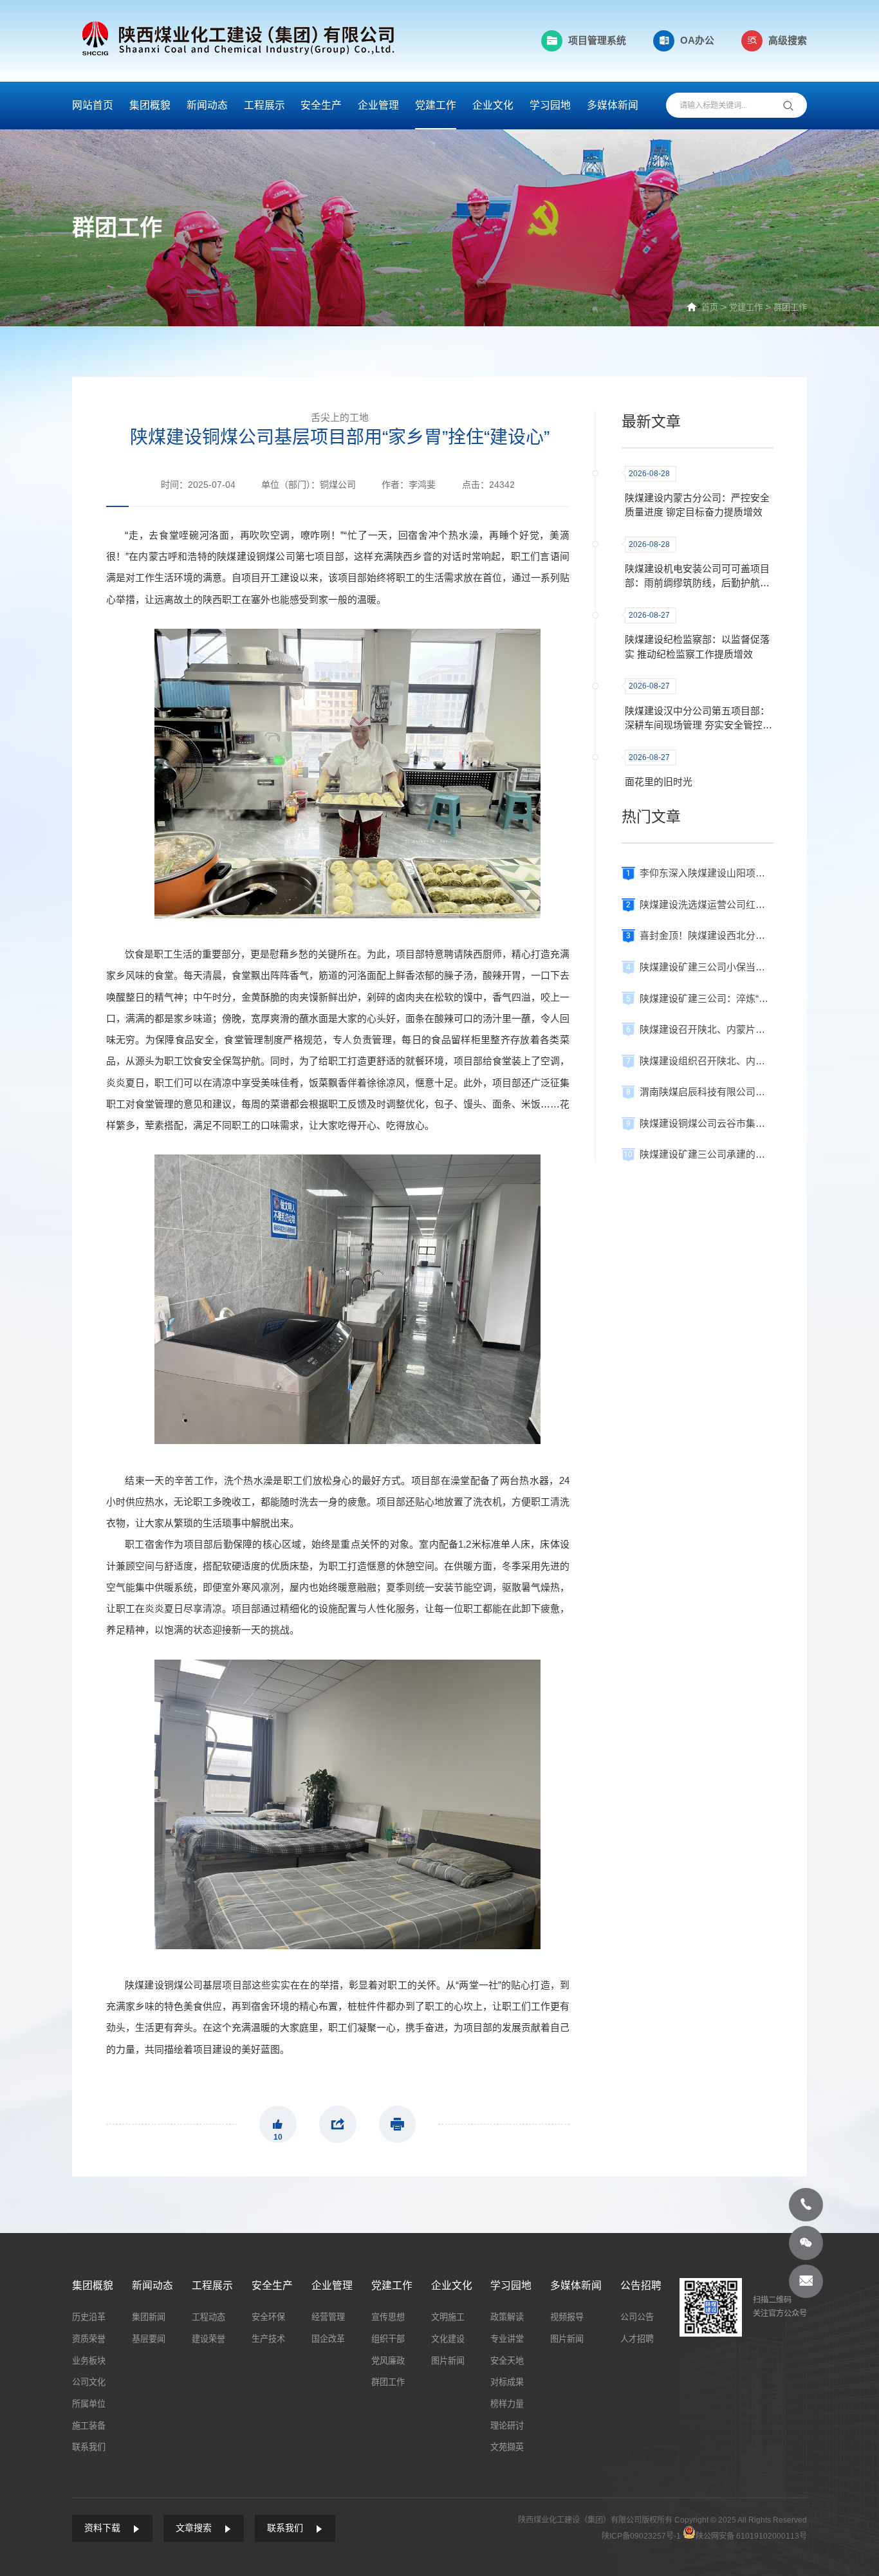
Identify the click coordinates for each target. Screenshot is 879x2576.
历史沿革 (89, 2317)
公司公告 (637, 2317)
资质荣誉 (89, 2339)
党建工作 (436, 105)
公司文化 (89, 2382)
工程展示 (264, 105)
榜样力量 (507, 2404)
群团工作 (790, 307)
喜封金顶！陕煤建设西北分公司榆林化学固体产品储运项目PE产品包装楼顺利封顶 (706, 936)
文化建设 (448, 2339)
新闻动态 (207, 105)
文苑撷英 (507, 2447)
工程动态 (208, 2317)
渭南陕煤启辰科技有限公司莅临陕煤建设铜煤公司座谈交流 (706, 1092)
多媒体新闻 (613, 105)
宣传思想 (388, 2317)
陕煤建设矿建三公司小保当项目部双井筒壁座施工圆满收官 (706, 967)
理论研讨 (507, 2426)
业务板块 (89, 2361)
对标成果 (507, 2382)
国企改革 (328, 2339)
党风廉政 (388, 2361)
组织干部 (388, 2339)
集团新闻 (149, 2317)
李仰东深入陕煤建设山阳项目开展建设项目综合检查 (706, 873)
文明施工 (448, 2317)
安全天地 (507, 2361)
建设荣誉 (208, 2339)
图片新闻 (448, 2361)
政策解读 (507, 2317)
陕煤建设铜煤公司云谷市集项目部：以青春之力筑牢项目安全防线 (706, 1124)
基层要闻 (149, 2339)
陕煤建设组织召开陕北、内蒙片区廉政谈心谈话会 (706, 1061)
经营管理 (328, 2317)
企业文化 (493, 105)
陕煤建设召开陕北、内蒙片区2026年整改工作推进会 (706, 1030)
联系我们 (89, 2447)
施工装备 (89, 2426)
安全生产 (321, 105)
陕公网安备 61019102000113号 (751, 2536)
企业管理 (378, 105)
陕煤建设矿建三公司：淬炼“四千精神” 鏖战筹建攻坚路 (706, 999)
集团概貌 (150, 105)
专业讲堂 (507, 2339)
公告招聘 (641, 2285)
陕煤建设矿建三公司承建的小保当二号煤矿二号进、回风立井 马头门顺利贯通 (706, 1154)
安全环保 (268, 2317)
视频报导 (567, 2317)
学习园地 (550, 105)
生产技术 (268, 2339)
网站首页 (93, 105)
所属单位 (89, 2404)
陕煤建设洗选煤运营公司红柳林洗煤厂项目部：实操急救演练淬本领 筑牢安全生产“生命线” (706, 905)
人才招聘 (637, 2339)
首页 (710, 307)
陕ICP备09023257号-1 (641, 2536)
